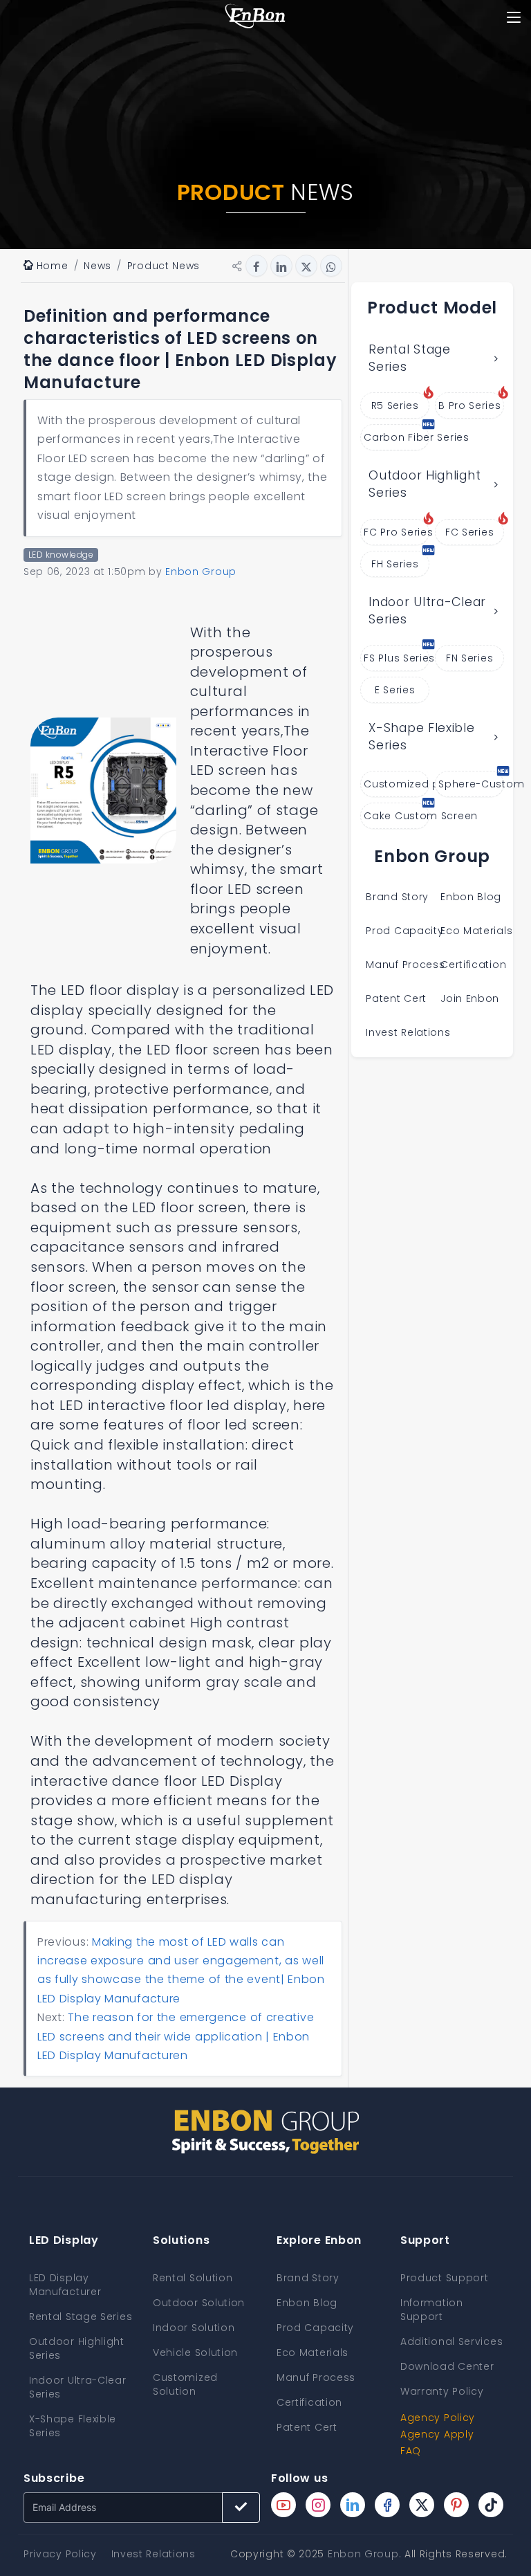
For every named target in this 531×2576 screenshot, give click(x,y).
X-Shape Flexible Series (421, 737)
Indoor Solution (194, 2328)
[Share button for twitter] (306, 266)
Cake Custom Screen (397, 816)
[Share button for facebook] (257, 266)
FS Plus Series (397, 658)
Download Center (447, 2366)
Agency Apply (437, 2434)
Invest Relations (408, 1032)
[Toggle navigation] (513, 17)
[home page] (255, 17)
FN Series (469, 658)
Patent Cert (396, 998)
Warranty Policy (442, 2391)
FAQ (411, 2451)
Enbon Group (363, 2554)
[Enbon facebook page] (387, 2505)
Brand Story (397, 897)
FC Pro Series (397, 532)
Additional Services (451, 2341)
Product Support (445, 2278)
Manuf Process (405, 965)
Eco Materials (476, 931)
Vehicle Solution (195, 2353)
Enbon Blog (471, 897)
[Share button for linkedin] (281, 266)
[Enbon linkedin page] (353, 2505)
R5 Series (395, 405)
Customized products (397, 784)
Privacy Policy (60, 2554)
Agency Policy (438, 2418)
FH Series (395, 564)
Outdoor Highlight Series (425, 484)
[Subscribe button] (241, 2508)
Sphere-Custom (471, 784)
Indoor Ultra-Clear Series (427, 611)
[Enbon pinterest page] (456, 2505)
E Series (395, 690)
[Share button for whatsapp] (331, 266)
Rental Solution (193, 2278)
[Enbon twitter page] (422, 2505)
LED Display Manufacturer (65, 2285)
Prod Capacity (404, 931)
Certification (473, 965)
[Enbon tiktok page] (491, 2505)
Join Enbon (472, 998)
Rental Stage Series (409, 358)
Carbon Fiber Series (397, 437)
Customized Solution (185, 2384)
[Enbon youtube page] (283, 2505)
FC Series (469, 532)
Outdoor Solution (199, 2303)
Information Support (432, 2310)
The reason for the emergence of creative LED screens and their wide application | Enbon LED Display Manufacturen (176, 2036)
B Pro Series (469, 405)
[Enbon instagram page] (318, 2505)
